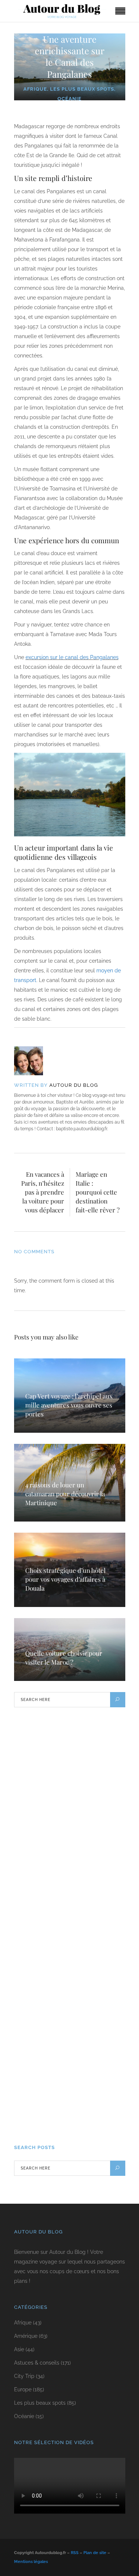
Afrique (35, 89)
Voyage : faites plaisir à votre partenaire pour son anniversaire (61, 2022)
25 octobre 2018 (38, 1953)
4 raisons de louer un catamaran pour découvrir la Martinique (65, 1494)
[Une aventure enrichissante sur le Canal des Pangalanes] (34, 1061)
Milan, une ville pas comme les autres (67, 1941)
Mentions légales (31, 2562)
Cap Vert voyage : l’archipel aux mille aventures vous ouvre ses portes (69, 1405)
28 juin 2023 (34, 2039)
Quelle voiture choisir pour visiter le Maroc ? (64, 1658)
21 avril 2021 (35, 2124)
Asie (19, 2349)
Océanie (69, 99)
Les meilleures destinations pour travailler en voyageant (61, 2108)
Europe (23, 2389)
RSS (75, 2553)
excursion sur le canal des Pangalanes (72, 657)
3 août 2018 (34, 1791)
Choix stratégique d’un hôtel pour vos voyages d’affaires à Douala (65, 1579)
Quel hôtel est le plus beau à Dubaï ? (65, 1779)
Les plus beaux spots (82, 89)
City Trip (24, 2376)
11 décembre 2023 (39, 1877)
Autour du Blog (74, 1085)
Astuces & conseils (37, 2363)
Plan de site (95, 2553)
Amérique (26, 2336)
